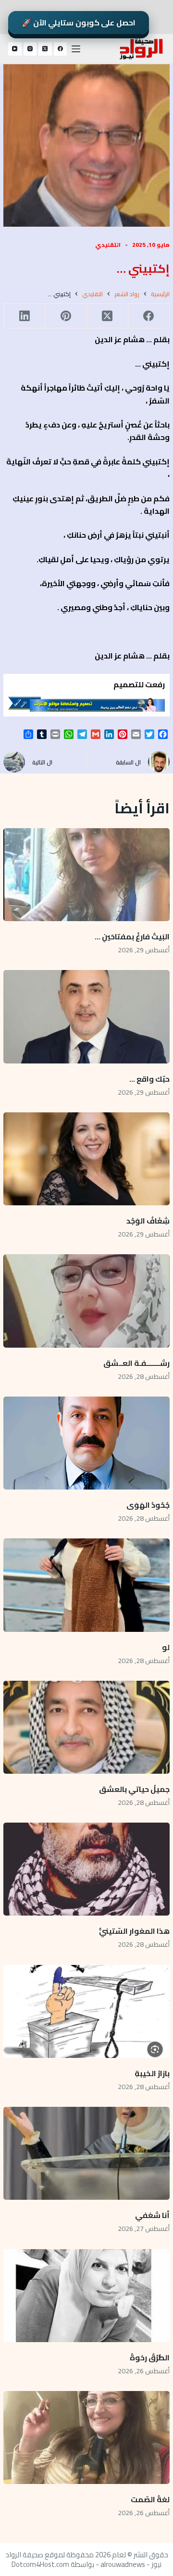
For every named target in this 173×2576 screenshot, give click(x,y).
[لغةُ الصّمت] (86, 2437)
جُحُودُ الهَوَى (148, 1505)
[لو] (86, 1585)
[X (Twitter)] (45, 49)
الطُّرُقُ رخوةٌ (150, 2357)
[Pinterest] (65, 316)
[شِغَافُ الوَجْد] (86, 1159)
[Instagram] (30, 49)
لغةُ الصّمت (150, 2499)
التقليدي (108, 245)
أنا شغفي (152, 2215)
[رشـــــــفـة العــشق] (86, 1301)
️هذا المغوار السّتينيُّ (134, 1931)
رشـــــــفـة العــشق (136, 1363)
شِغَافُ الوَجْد (148, 1221)
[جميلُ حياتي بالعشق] (86, 1727)
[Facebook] (61, 49)
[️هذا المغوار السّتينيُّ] (86, 1869)
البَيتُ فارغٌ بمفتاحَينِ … (132, 936)
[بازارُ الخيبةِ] (86, 2011)
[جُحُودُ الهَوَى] (86, 1443)
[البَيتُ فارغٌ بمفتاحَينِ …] (86, 875)
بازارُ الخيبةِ (152, 2073)
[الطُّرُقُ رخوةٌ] (86, 2296)
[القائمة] (76, 49)
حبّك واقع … (149, 1079)
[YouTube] (15, 49)
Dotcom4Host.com (40, 2564)
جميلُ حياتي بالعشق (134, 1789)
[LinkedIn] (24, 316)
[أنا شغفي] (86, 2153)
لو (166, 1647)
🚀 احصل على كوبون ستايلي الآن (79, 23)
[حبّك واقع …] (86, 1017)
